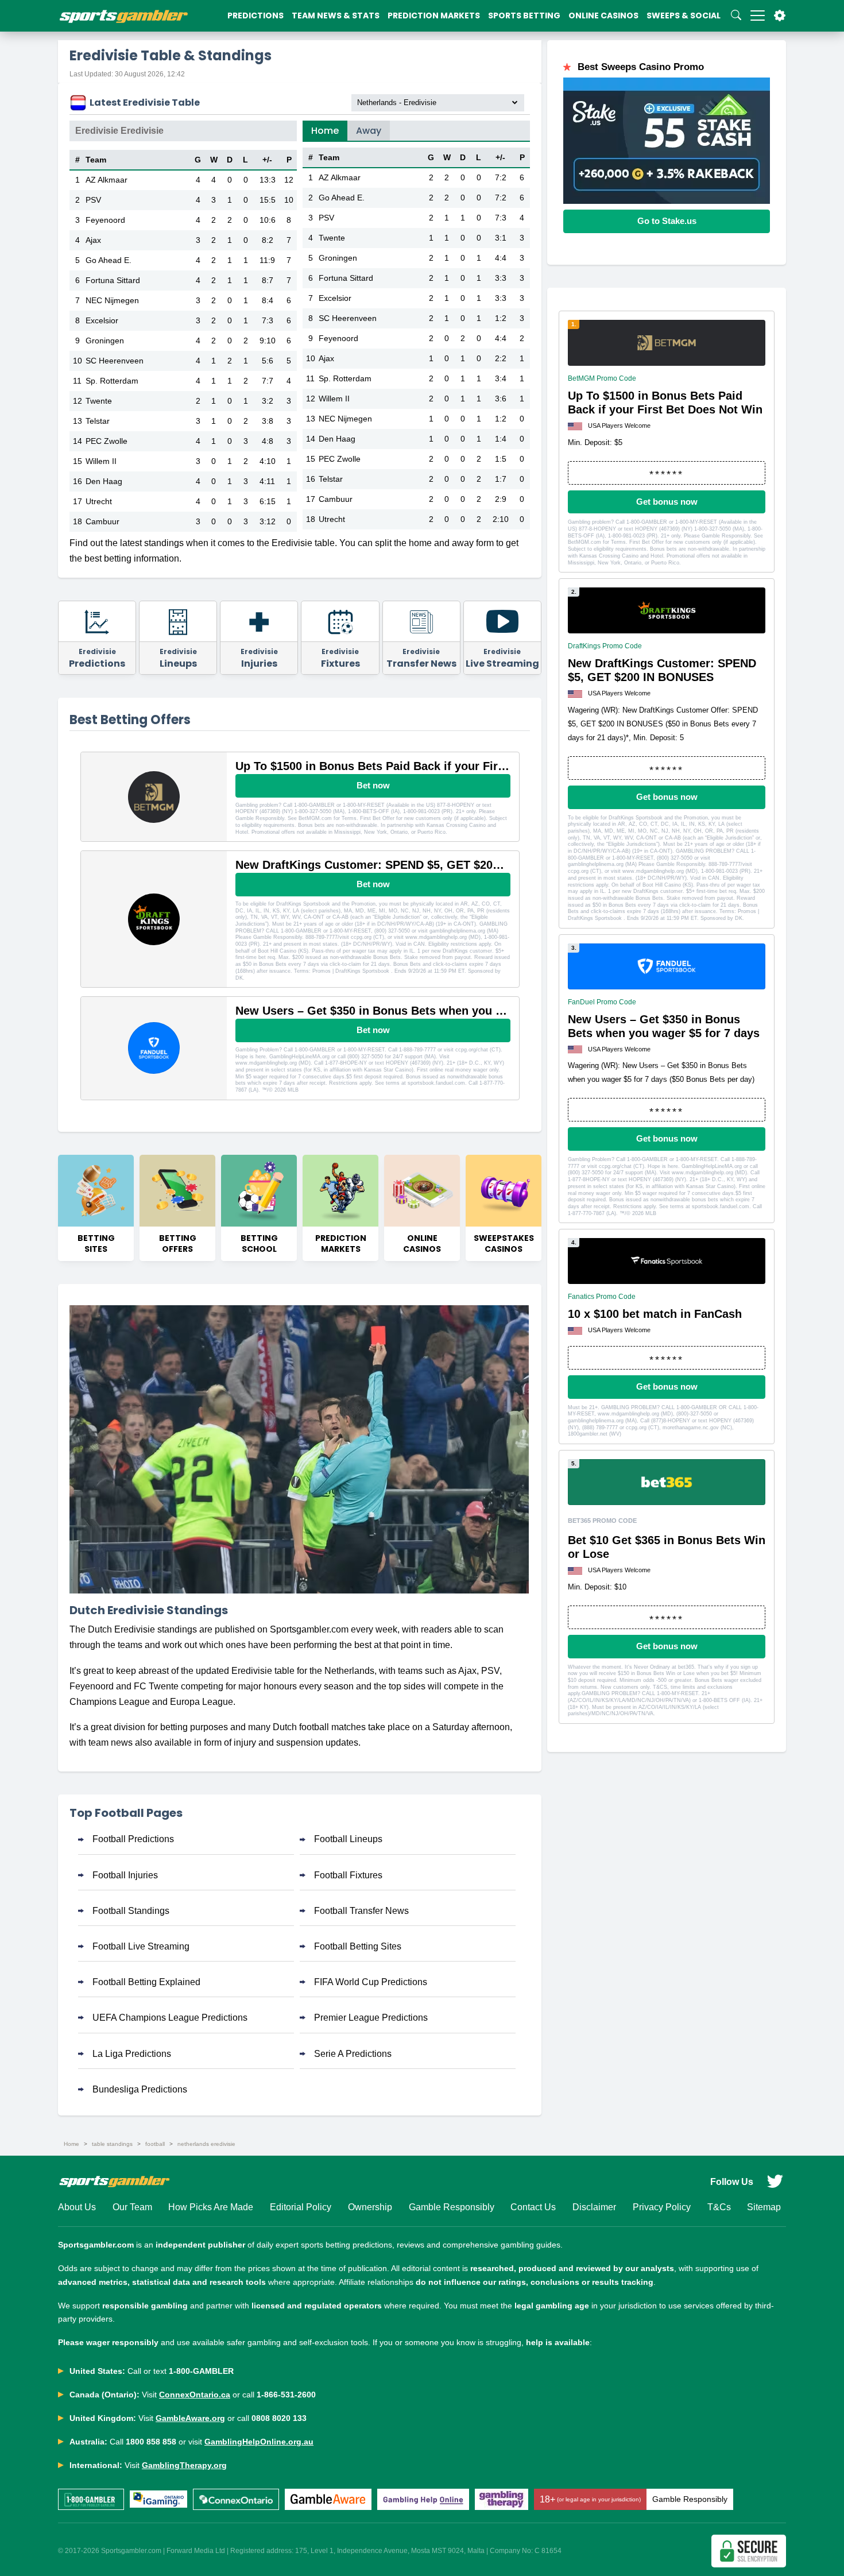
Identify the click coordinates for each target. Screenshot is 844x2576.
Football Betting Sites (358, 1946)
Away (369, 131)
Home (325, 131)
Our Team (132, 2207)
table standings (112, 2144)
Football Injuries (125, 1875)
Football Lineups (348, 1839)
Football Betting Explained (146, 1982)
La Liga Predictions (132, 2054)
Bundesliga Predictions (140, 2089)
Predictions (255, 16)
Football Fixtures (348, 1875)
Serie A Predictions (353, 2054)
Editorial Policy (301, 2207)
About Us (77, 2207)
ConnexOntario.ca (195, 2395)
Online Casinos (603, 16)
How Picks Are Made (211, 2207)
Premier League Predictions (371, 2018)
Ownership (370, 2207)
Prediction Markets (434, 16)
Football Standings (131, 1911)
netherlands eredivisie (206, 2144)
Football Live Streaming (141, 1946)
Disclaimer (594, 2207)
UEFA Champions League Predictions (170, 2018)
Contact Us (533, 2207)
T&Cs (719, 2207)
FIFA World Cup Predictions (371, 1982)
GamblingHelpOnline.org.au (259, 2442)
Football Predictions (133, 1839)
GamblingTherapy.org (184, 2465)
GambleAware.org (190, 2418)
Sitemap (764, 2207)
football (155, 2144)
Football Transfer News (361, 1911)
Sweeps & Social (684, 16)
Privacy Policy (662, 2207)
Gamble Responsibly (452, 2207)
